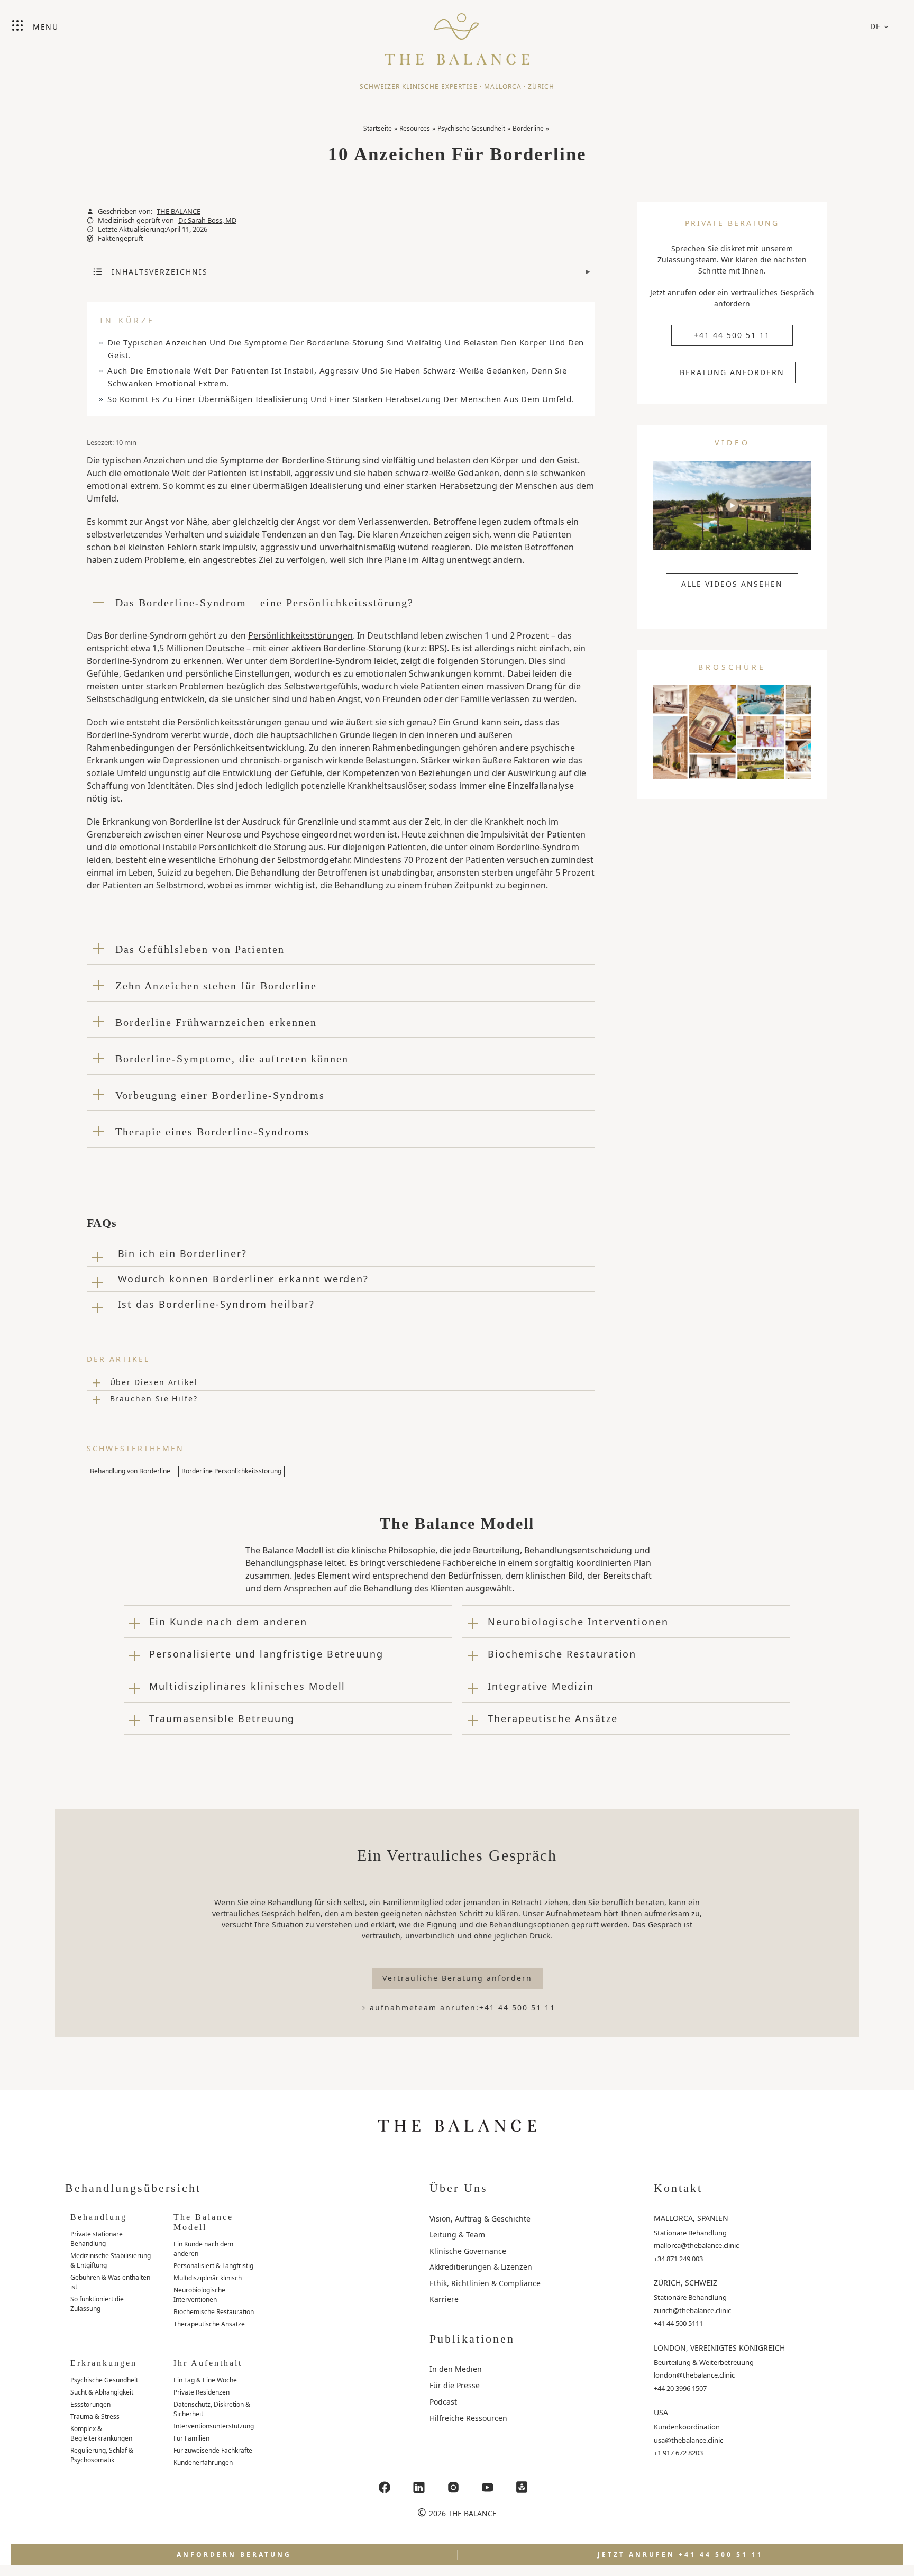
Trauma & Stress (95, 2416)
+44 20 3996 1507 (680, 2388)
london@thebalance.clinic (694, 2375)
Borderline (528, 128)
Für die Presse (455, 2385)
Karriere (444, 2299)
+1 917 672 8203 (678, 2453)
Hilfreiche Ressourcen (468, 2418)
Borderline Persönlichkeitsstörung (231, 1471)
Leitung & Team (457, 2234)
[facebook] (385, 2487)
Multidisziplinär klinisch (208, 2278)
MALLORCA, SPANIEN (691, 2218)
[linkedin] (419, 2487)
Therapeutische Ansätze (209, 2324)
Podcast (443, 2402)
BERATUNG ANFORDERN (732, 372)
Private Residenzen (202, 2392)
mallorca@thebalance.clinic (696, 2245)
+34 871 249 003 (678, 2259)
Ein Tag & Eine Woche (205, 2380)
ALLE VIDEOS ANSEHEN (732, 584)
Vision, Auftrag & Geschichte (480, 2219)
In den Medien (456, 2369)
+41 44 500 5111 (678, 2323)
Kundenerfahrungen (203, 2463)
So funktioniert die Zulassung (97, 2304)
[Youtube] (488, 2487)
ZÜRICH (541, 87)
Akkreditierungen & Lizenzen (481, 2267)
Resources (415, 128)
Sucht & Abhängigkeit (102, 2392)
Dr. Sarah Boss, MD (207, 220)
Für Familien (191, 2438)
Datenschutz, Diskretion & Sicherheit (212, 2409)
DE (876, 26)
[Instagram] (453, 2487)
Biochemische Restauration (214, 2312)
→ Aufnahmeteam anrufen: (457, 2008)
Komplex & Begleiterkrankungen (101, 2433)
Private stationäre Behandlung (97, 2239)
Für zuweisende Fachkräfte (213, 2450)
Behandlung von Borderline (130, 1471)
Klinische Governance (468, 2251)
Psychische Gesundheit (471, 128)
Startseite (378, 128)
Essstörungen (90, 2404)
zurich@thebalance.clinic (692, 2310)
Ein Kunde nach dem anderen (203, 2249)
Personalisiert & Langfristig (213, 2266)
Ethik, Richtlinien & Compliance (485, 2283)
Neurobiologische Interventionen (199, 2295)
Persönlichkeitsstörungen (300, 635)
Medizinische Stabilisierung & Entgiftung (111, 2260)
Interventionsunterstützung (214, 2426)
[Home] (457, 34)
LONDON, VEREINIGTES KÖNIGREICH (719, 2348)
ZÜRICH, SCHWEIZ (686, 2283)
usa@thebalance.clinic (688, 2440)
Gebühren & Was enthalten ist (110, 2282)
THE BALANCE (179, 211)
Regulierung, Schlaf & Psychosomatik (102, 2455)
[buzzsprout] (522, 2487)
